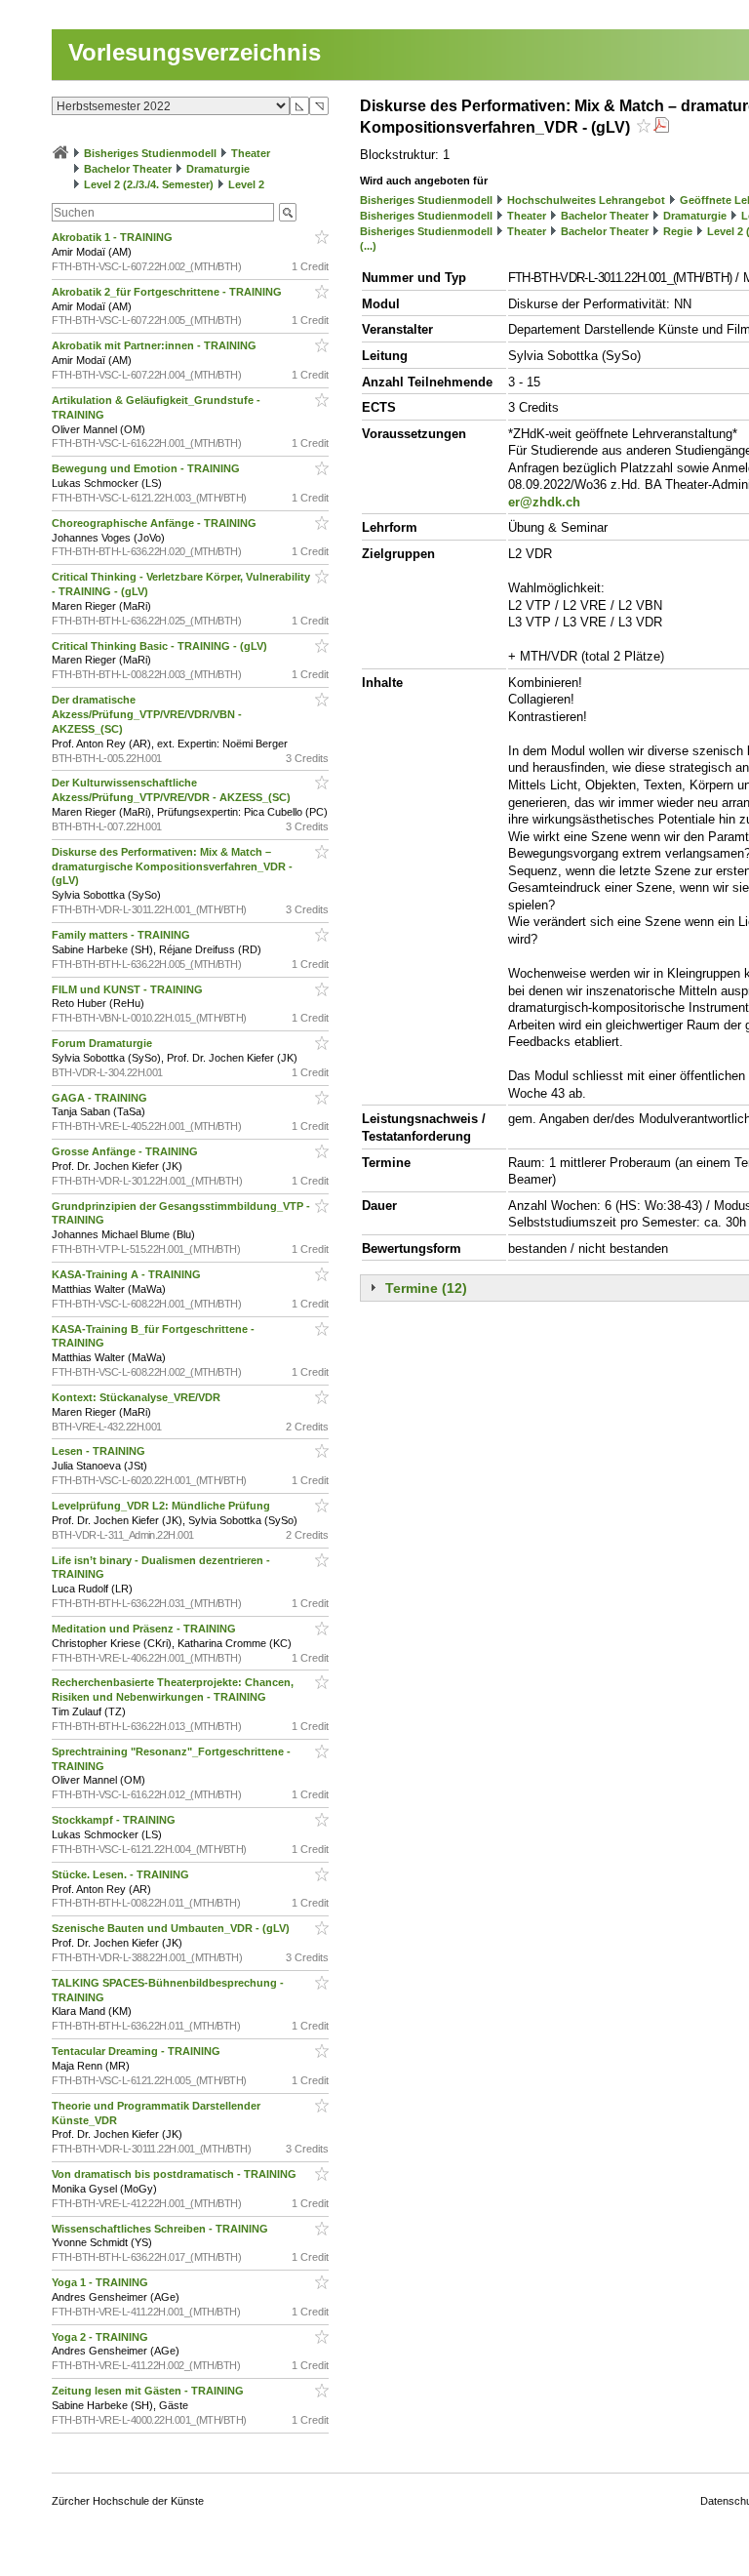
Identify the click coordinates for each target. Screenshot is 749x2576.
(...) (368, 246)
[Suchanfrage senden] (288, 212)
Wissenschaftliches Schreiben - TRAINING (161, 2229)
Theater (251, 153)
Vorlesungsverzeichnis (195, 52)
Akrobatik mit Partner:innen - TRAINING (156, 345)
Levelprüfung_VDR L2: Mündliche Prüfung (162, 1506)
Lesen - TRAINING (100, 1451)
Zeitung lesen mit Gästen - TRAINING (149, 2391)
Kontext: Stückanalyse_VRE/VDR (138, 1397)
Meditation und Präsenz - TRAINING (145, 1629)
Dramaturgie (218, 169)
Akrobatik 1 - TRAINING (114, 237)
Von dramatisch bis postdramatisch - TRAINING (176, 2174)
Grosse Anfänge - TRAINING (126, 1151)
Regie (678, 231)
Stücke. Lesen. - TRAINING (122, 1874)
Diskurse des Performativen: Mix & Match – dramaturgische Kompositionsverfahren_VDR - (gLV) (172, 866)
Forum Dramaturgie (103, 1043)
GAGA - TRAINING (101, 1098)
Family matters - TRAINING (122, 935)
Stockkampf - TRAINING (115, 1820)
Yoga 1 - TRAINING (101, 2282)
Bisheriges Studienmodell (150, 153)
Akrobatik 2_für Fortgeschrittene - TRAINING (168, 292)
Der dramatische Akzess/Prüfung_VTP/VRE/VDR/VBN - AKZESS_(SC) (147, 714)
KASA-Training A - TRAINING (128, 1274)
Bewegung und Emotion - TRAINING (147, 468)
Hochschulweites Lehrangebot (586, 200)
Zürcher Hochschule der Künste (128, 2501)
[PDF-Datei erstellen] (661, 127)
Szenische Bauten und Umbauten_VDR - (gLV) (172, 1928)
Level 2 (246, 184)
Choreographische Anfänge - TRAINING (156, 523)
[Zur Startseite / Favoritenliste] (60, 153)
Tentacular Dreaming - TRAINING (138, 2051)
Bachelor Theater (128, 169)
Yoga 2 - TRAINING (101, 2337)
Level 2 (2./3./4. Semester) (149, 184)
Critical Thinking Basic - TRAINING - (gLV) (161, 646)
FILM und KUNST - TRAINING (129, 989)
